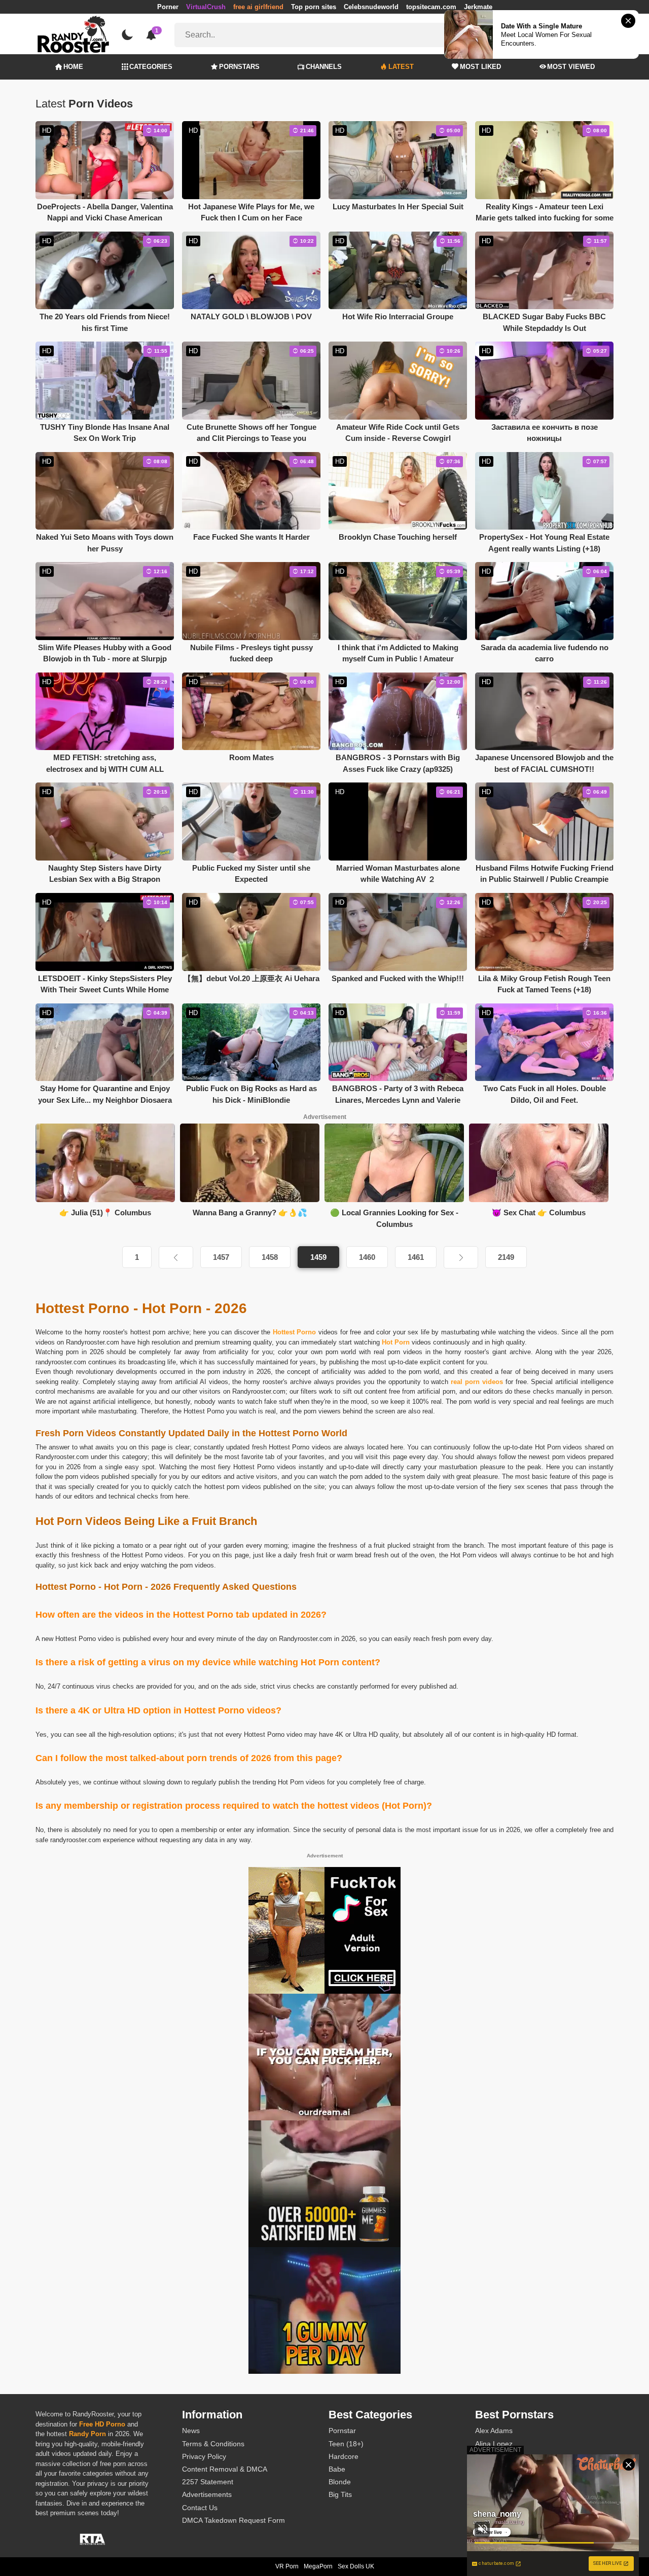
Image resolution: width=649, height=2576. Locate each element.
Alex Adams (494, 2431)
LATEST (401, 67)
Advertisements (207, 2494)
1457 (221, 1257)
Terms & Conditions (213, 2444)
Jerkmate (478, 7)
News (191, 2431)
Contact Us (200, 2508)
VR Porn (287, 2566)
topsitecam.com (431, 7)
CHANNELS (324, 67)
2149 (506, 1257)
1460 (367, 1257)
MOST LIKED (480, 67)
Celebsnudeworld (371, 7)
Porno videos (311, 1447)
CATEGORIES (151, 67)
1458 (270, 1257)
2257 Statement (208, 2482)
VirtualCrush (206, 7)
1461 (416, 1257)
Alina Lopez (494, 2444)
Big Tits (340, 2494)
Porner (168, 7)
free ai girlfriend (258, 7)
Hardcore (344, 2456)
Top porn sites (314, 7)
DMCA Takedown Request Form (233, 2520)
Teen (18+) (346, 2444)
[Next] (461, 1257)
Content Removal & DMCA (225, 2469)
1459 (318, 1257)
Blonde (340, 2482)
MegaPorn (318, 2566)
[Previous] (176, 1257)
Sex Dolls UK (356, 2566)
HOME (73, 67)
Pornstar (342, 2431)
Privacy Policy (204, 2456)
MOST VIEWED (571, 67)
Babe (337, 2469)
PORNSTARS (239, 67)
